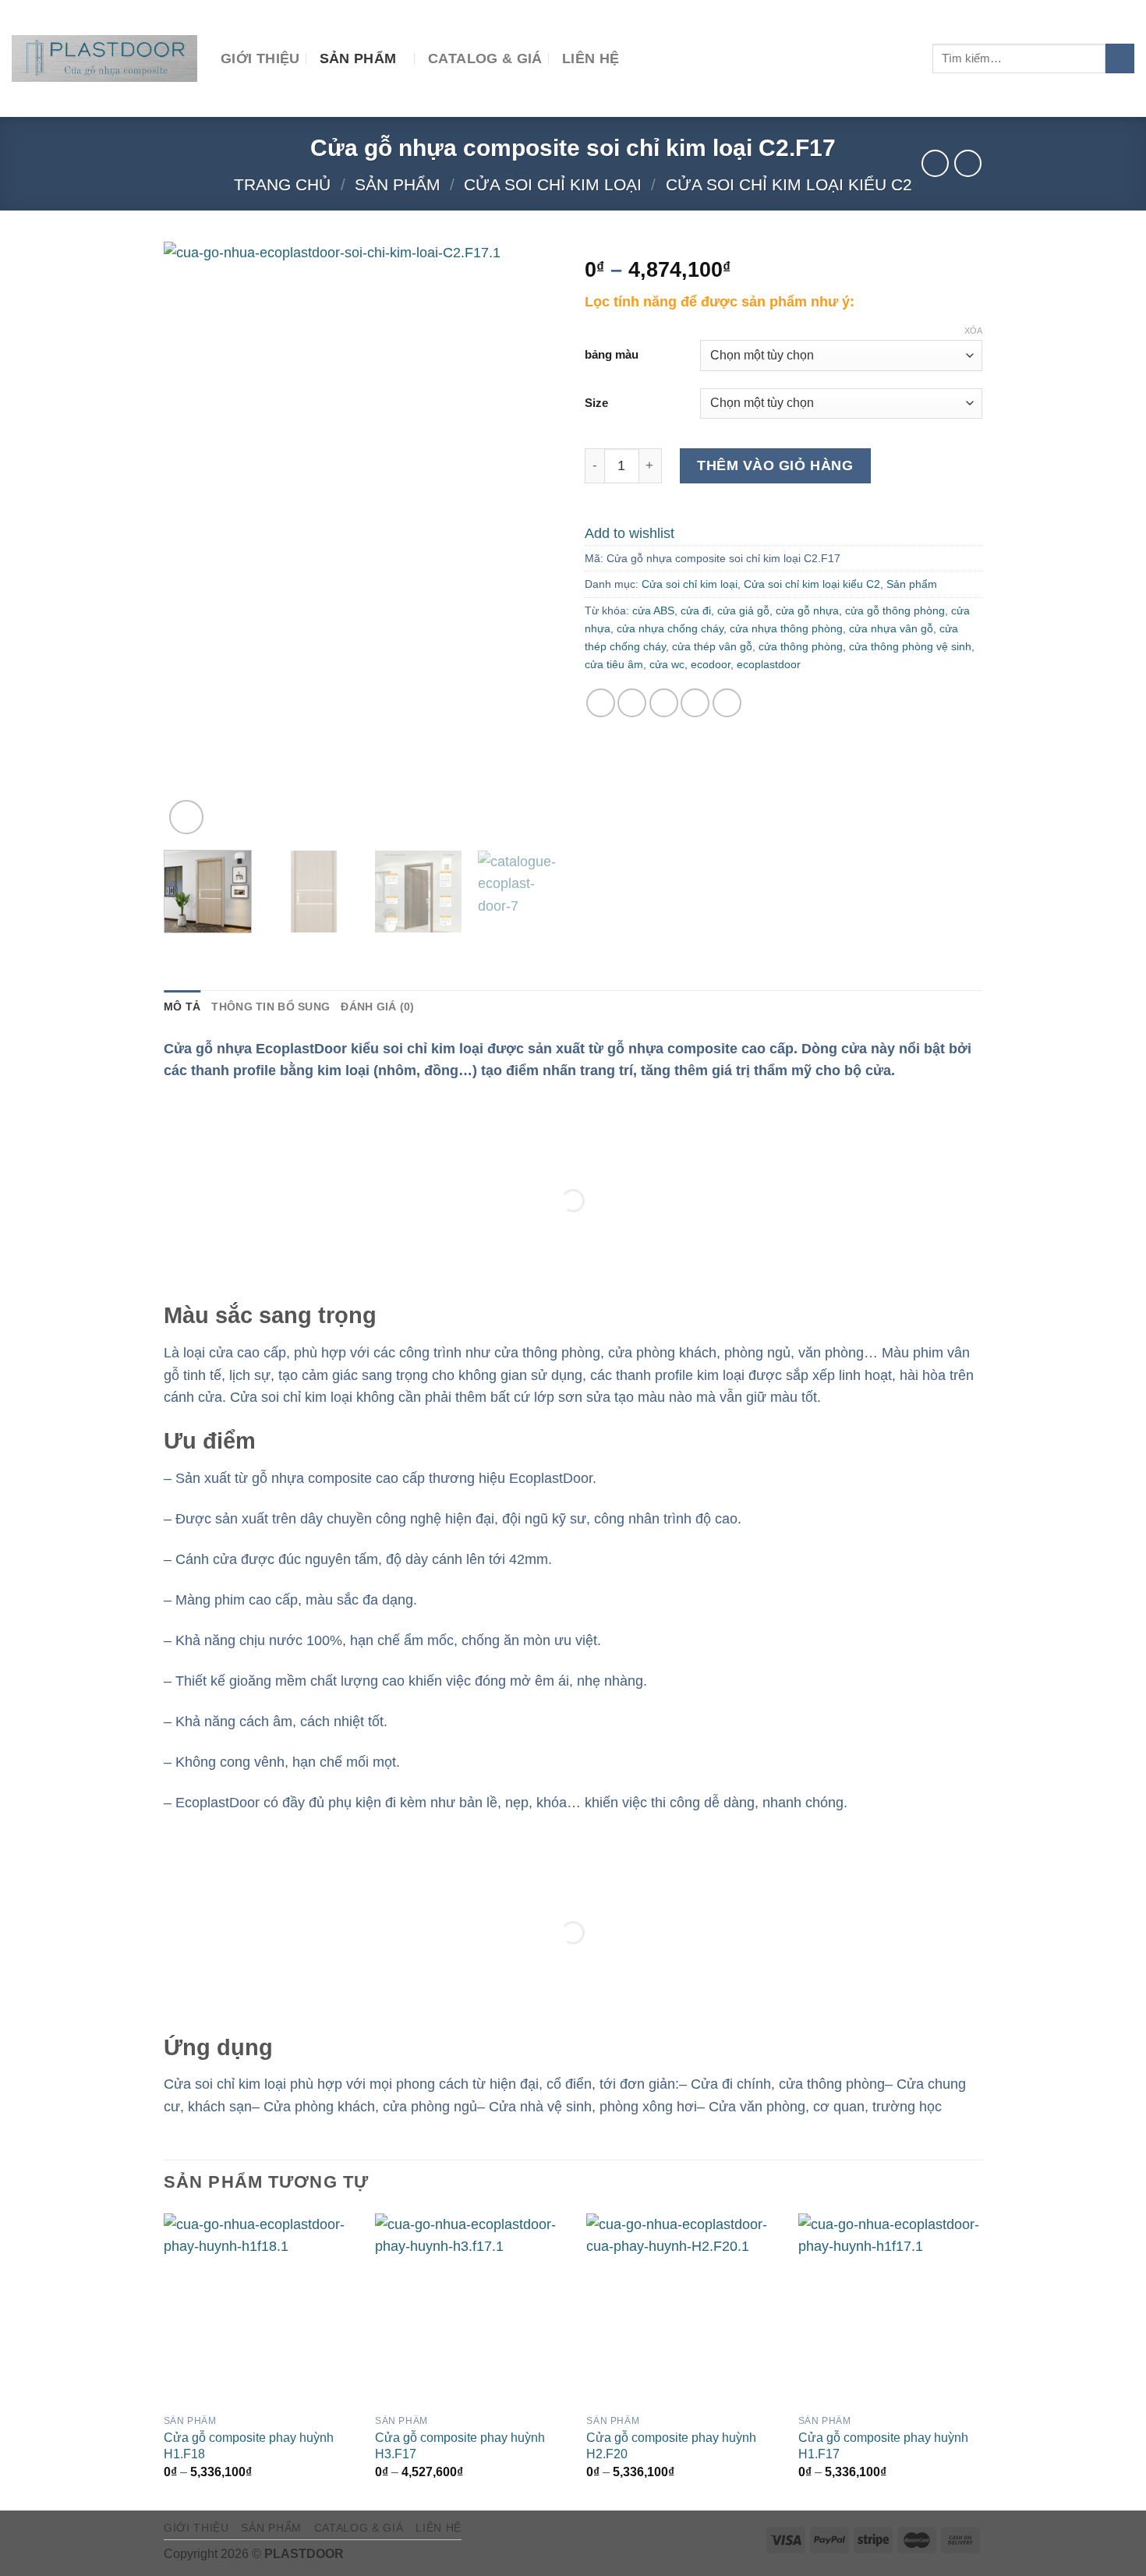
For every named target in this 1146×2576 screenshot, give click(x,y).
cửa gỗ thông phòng (895, 610)
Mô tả (182, 1007)
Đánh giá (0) (377, 1007)
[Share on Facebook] (601, 703)
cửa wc (667, 664)
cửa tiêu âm (614, 664)
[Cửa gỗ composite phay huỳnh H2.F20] (683, 2310)
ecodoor (711, 664)
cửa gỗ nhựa (807, 610)
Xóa (973, 331)
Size (596, 403)
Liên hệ (591, 58)
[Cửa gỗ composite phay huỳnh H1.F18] (260, 2310)
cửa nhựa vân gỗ (891, 628)
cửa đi (696, 610)
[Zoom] (186, 817)
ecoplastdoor (769, 664)
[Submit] (1120, 58)
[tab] (182, 1007)
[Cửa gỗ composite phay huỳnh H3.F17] (471, 2310)
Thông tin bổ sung (271, 1007)
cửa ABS (653, 610)
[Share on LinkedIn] (727, 703)
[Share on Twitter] (632, 703)
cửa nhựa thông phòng (786, 628)
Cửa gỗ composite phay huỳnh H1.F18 (249, 2445)
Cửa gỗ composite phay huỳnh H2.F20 (671, 2445)
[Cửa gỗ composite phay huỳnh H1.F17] (895, 2310)
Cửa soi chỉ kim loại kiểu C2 (789, 184)
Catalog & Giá (485, 58)
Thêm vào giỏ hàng (775, 465)
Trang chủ (282, 184)
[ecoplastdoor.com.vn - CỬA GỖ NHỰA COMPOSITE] (104, 58)
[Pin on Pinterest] (695, 703)
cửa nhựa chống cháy (670, 628)
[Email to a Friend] (664, 703)
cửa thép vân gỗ (712, 646)
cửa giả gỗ (743, 610)
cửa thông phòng (801, 646)
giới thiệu (260, 58)
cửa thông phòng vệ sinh (910, 646)
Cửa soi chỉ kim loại (553, 184)
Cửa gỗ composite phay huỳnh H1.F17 (883, 2445)
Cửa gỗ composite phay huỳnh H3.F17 (460, 2445)
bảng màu (612, 355)
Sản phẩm (358, 58)
